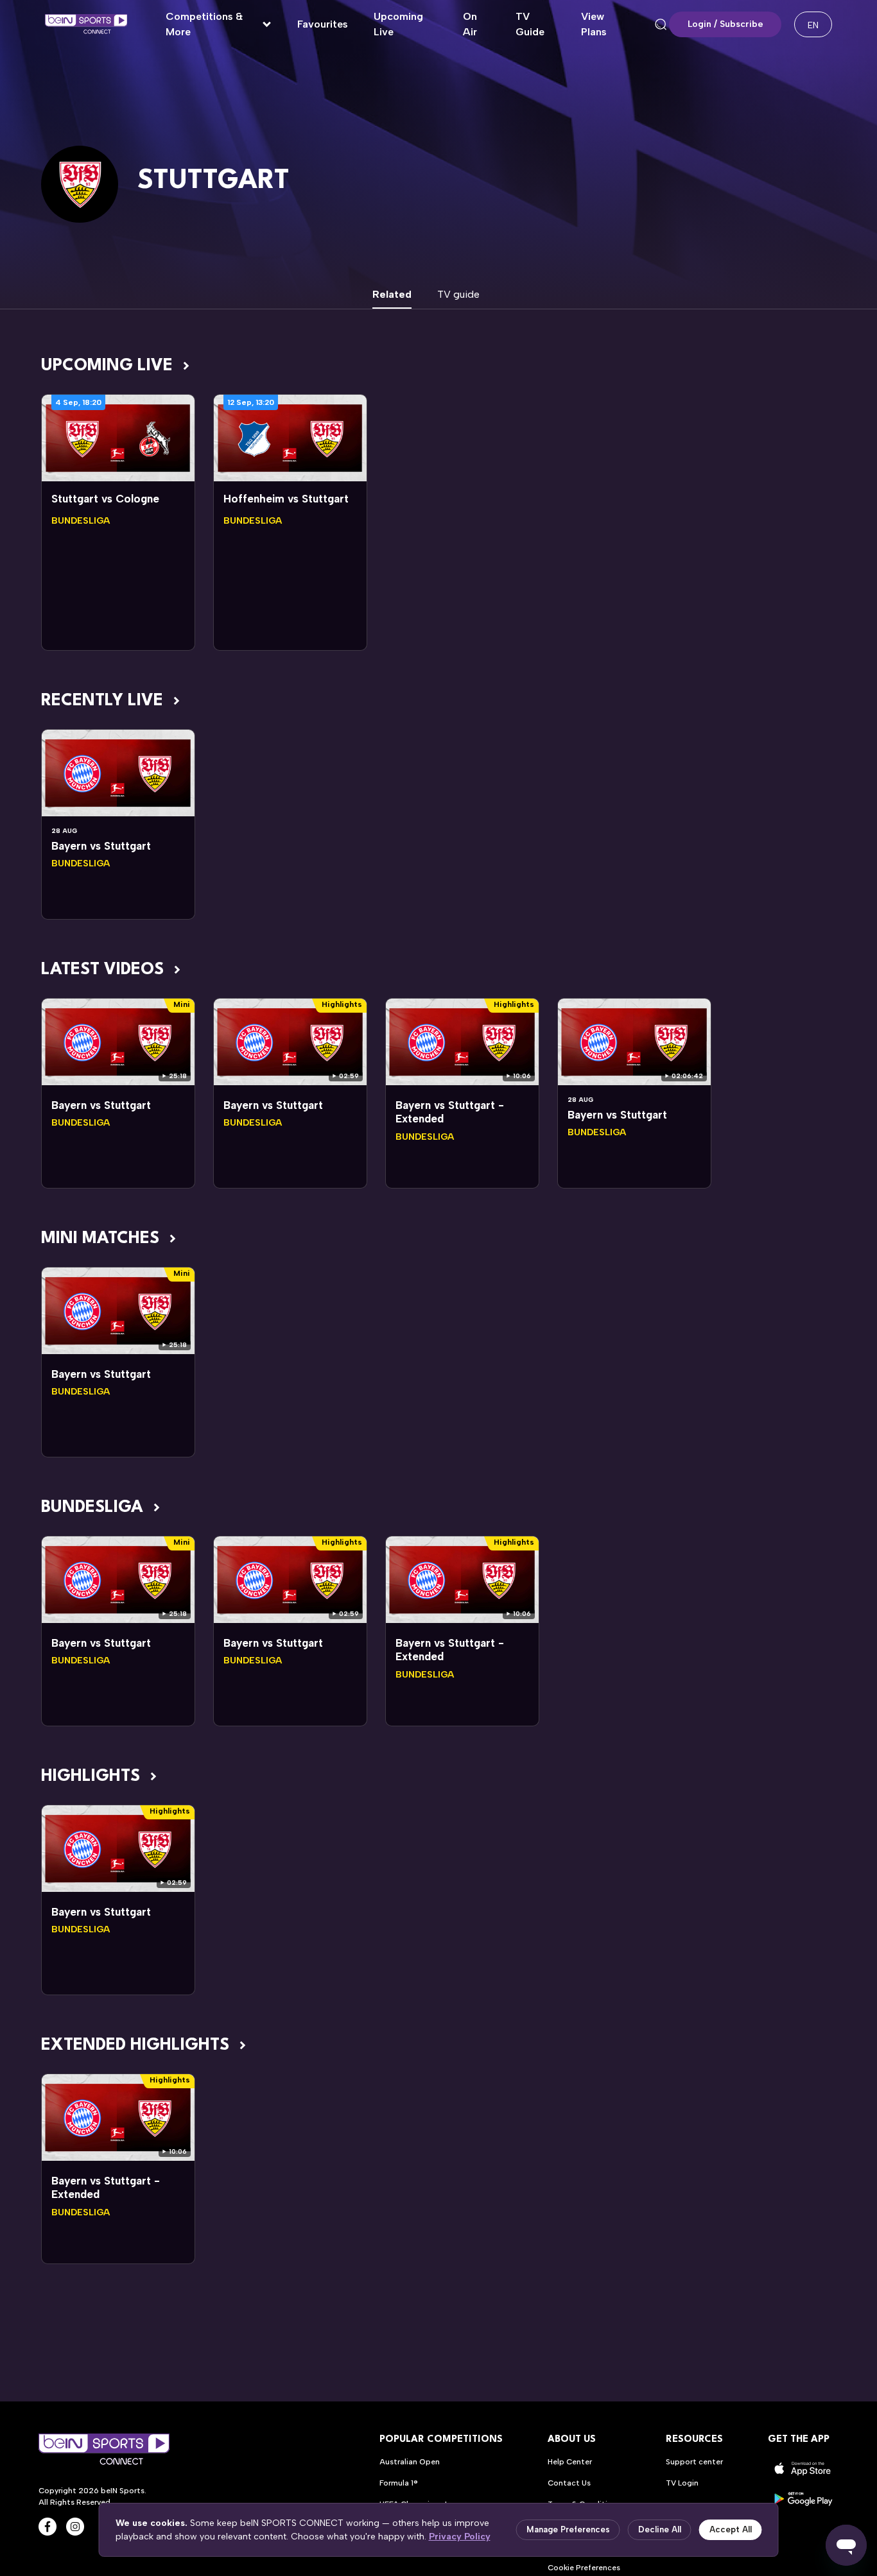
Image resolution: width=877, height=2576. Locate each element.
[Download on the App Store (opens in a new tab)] (803, 2469)
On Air (470, 24)
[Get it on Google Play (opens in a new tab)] (803, 2499)
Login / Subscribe (725, 24)
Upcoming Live (398, 24)
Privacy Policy (460, 2537)
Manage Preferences (568, 2529)
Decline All (660, 2529)
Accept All (731, 2529)
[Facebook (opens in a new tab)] (48, 2527)
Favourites (323, 24)
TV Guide (530, 24)
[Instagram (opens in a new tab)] (75, 2527)
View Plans (594, 24)
